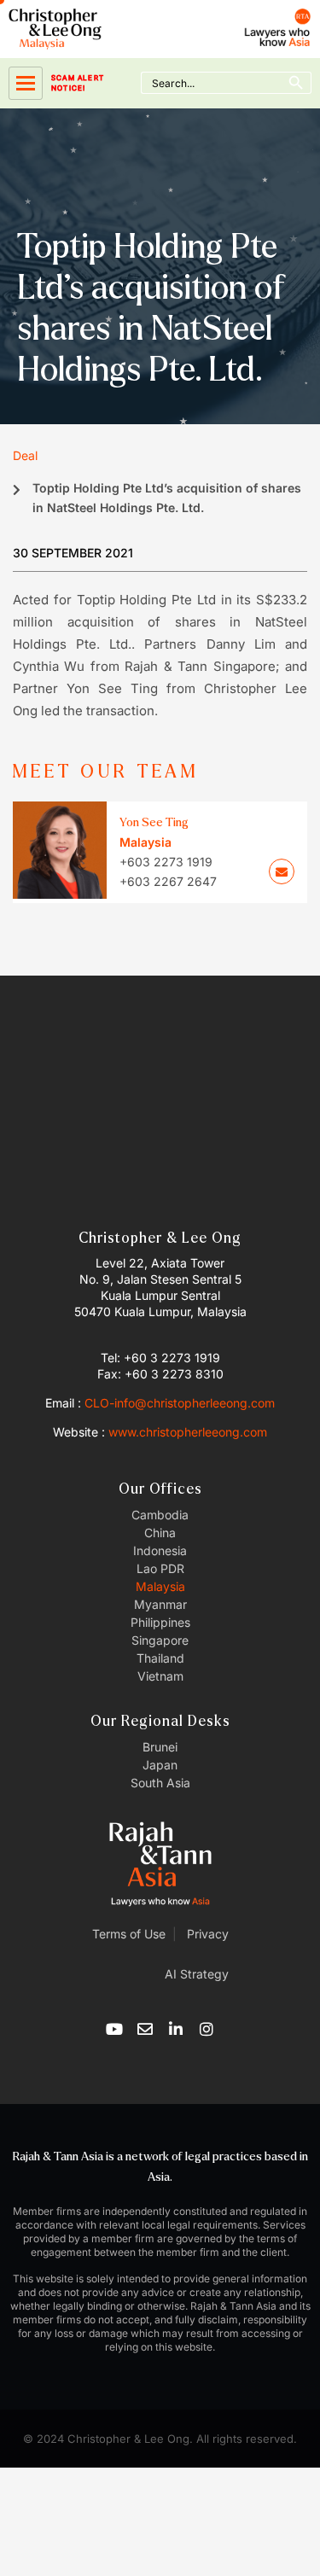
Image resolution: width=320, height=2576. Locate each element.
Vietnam (160, 1676)
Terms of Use (129, 1934)
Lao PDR (160, 1568)
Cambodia (160, 1515)
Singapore (160, 1640)
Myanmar (160, 1604)
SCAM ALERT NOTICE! (78, 83)
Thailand (160, 1658)
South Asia (160, 1783)
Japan (160, 1765)
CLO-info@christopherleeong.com (180, 1403)
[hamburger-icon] (26, 83)
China (160, 1533)
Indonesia (160, 1550)
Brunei (160, 1747)
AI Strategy (197, 1974)
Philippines (160, 1622)
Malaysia (160, 1586)
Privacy (206, 1934)
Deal (25, 455)
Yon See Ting (154, 822)
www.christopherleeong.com (188, 1432)
